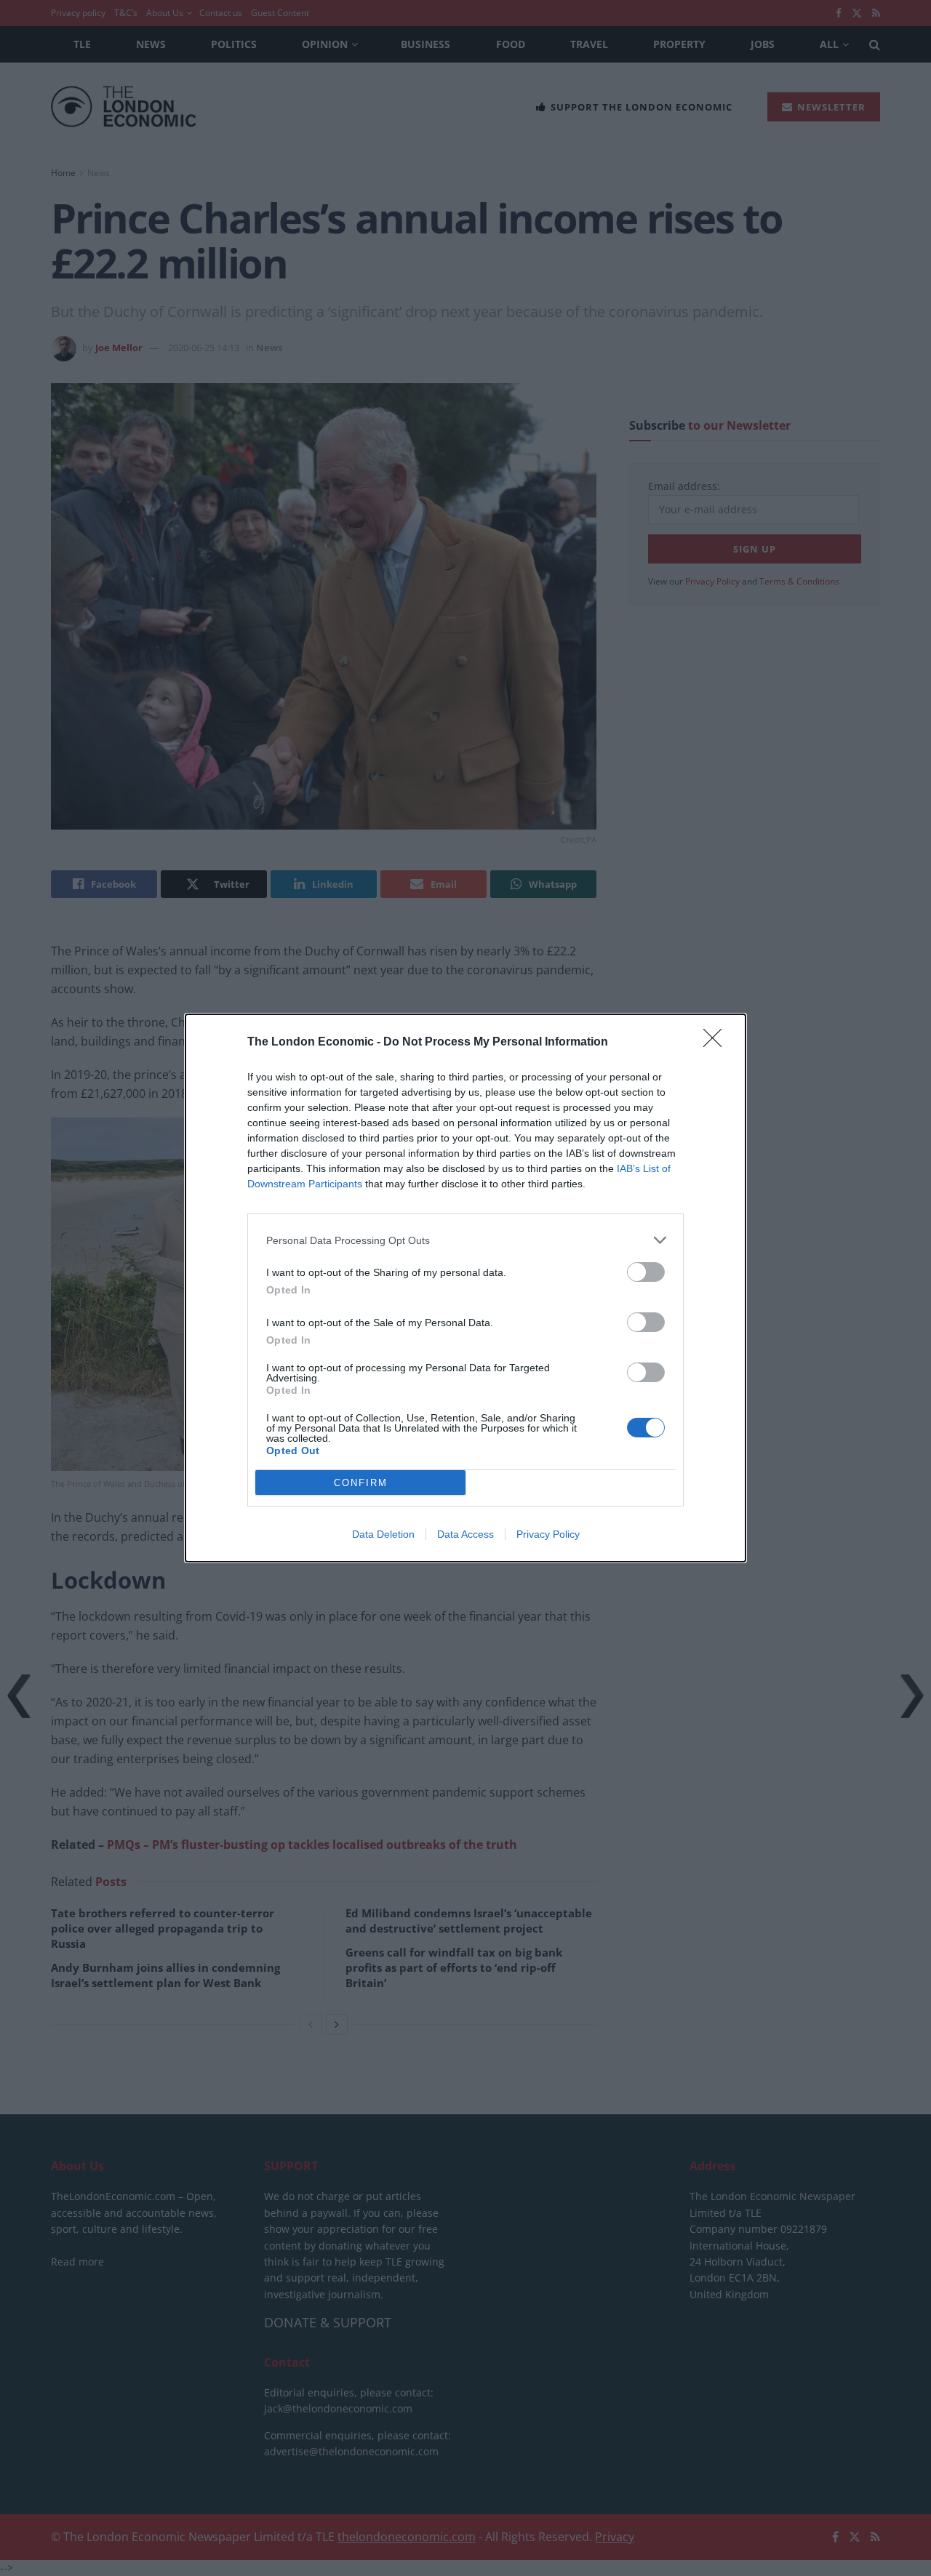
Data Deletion (383, 1534)
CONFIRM (361, 1483)
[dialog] (465, 1288)
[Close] (717, 1043)
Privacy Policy (548, 1534)
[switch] (646, 1272)
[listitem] (465, 1240)
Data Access (465, 1534)
